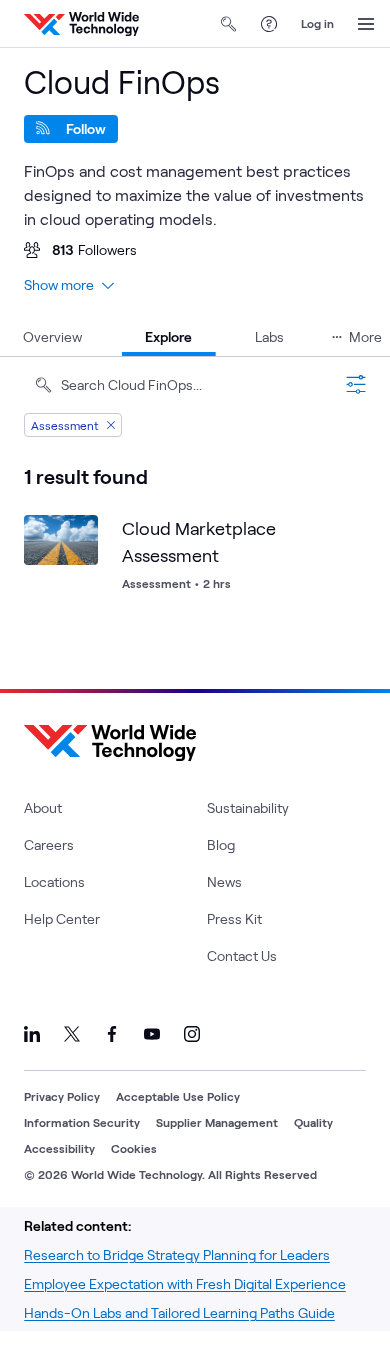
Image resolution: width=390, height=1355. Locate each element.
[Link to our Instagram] (192, 1034)
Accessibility (59, 1148)
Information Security (82, 1122)
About (43, 807)
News (224, 881)
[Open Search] (229, 24)
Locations (54, 881)
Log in (317, 23)
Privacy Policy (62, 1096)
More (365, 336)
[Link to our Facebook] (112, 1034)
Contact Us (242, 955)
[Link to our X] (72, 1034)
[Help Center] (269, 24)
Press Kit (234, 918)
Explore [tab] (168, 336)
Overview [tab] (52, 336)
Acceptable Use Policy (178, 1096)
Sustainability (248, 807)
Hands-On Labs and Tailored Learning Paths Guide (179, 1312)
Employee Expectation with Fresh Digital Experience (185, 1283)
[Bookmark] (78, 535)
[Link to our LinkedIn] (32, 1034)
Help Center (62, 918)
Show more (59, 284)
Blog (221, 844)
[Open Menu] (366, 24)
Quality (313, 1122)
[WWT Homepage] (81, 24)
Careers (49, 844)
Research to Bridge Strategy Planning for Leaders (177, 1254)
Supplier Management (217, 1122)
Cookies (134, 1148)
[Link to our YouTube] (152, 1034)
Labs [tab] (269, 336)
